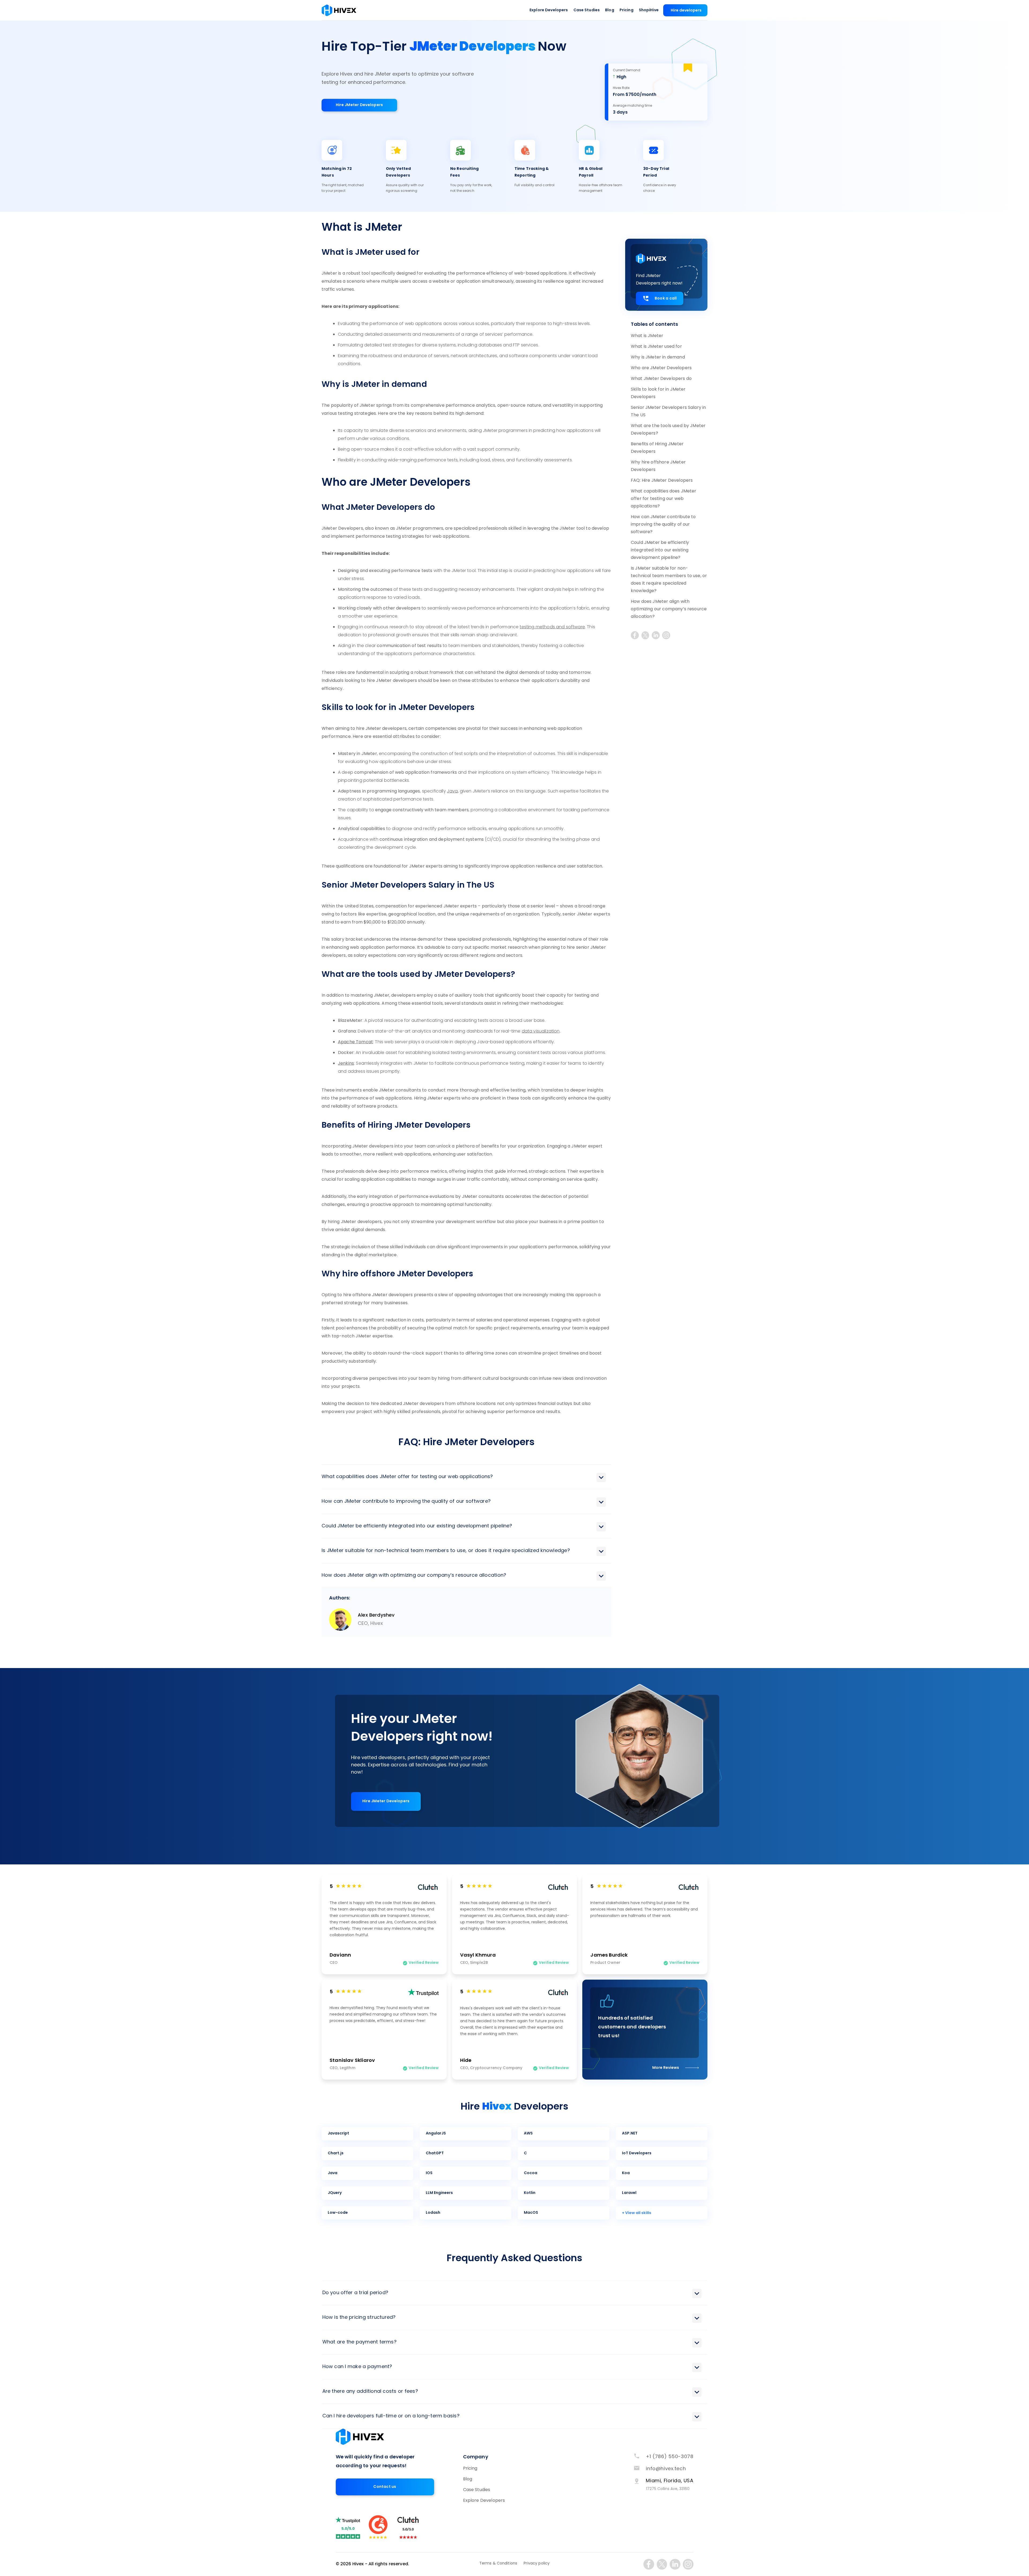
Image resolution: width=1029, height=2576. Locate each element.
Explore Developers (549, 10)
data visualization (541, 1031)
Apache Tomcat (355, 1042)
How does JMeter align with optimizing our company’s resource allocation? (669, 609)
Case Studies (587, 10)
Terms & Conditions (498, 2564)
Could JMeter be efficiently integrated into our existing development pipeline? (660, 550)
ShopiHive (649, 10)
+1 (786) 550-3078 (670, 2457)
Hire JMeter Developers (359, 105)
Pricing (627, 10)
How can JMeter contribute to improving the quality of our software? (663, 525)
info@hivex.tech (666, 2469)
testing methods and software (552, 627)
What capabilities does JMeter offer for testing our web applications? (664, 499)
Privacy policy (537, 2564)
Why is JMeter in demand (658, 357)
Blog (610, 10)
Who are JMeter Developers (661, 368)
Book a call (666, 299)
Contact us (385, 2487)
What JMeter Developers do (661, 379)
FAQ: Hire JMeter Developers (662, 481)
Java (452, 791)
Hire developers (686, 11)
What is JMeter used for (656, 347)
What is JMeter (647, 336)
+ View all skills (637, 2213)
